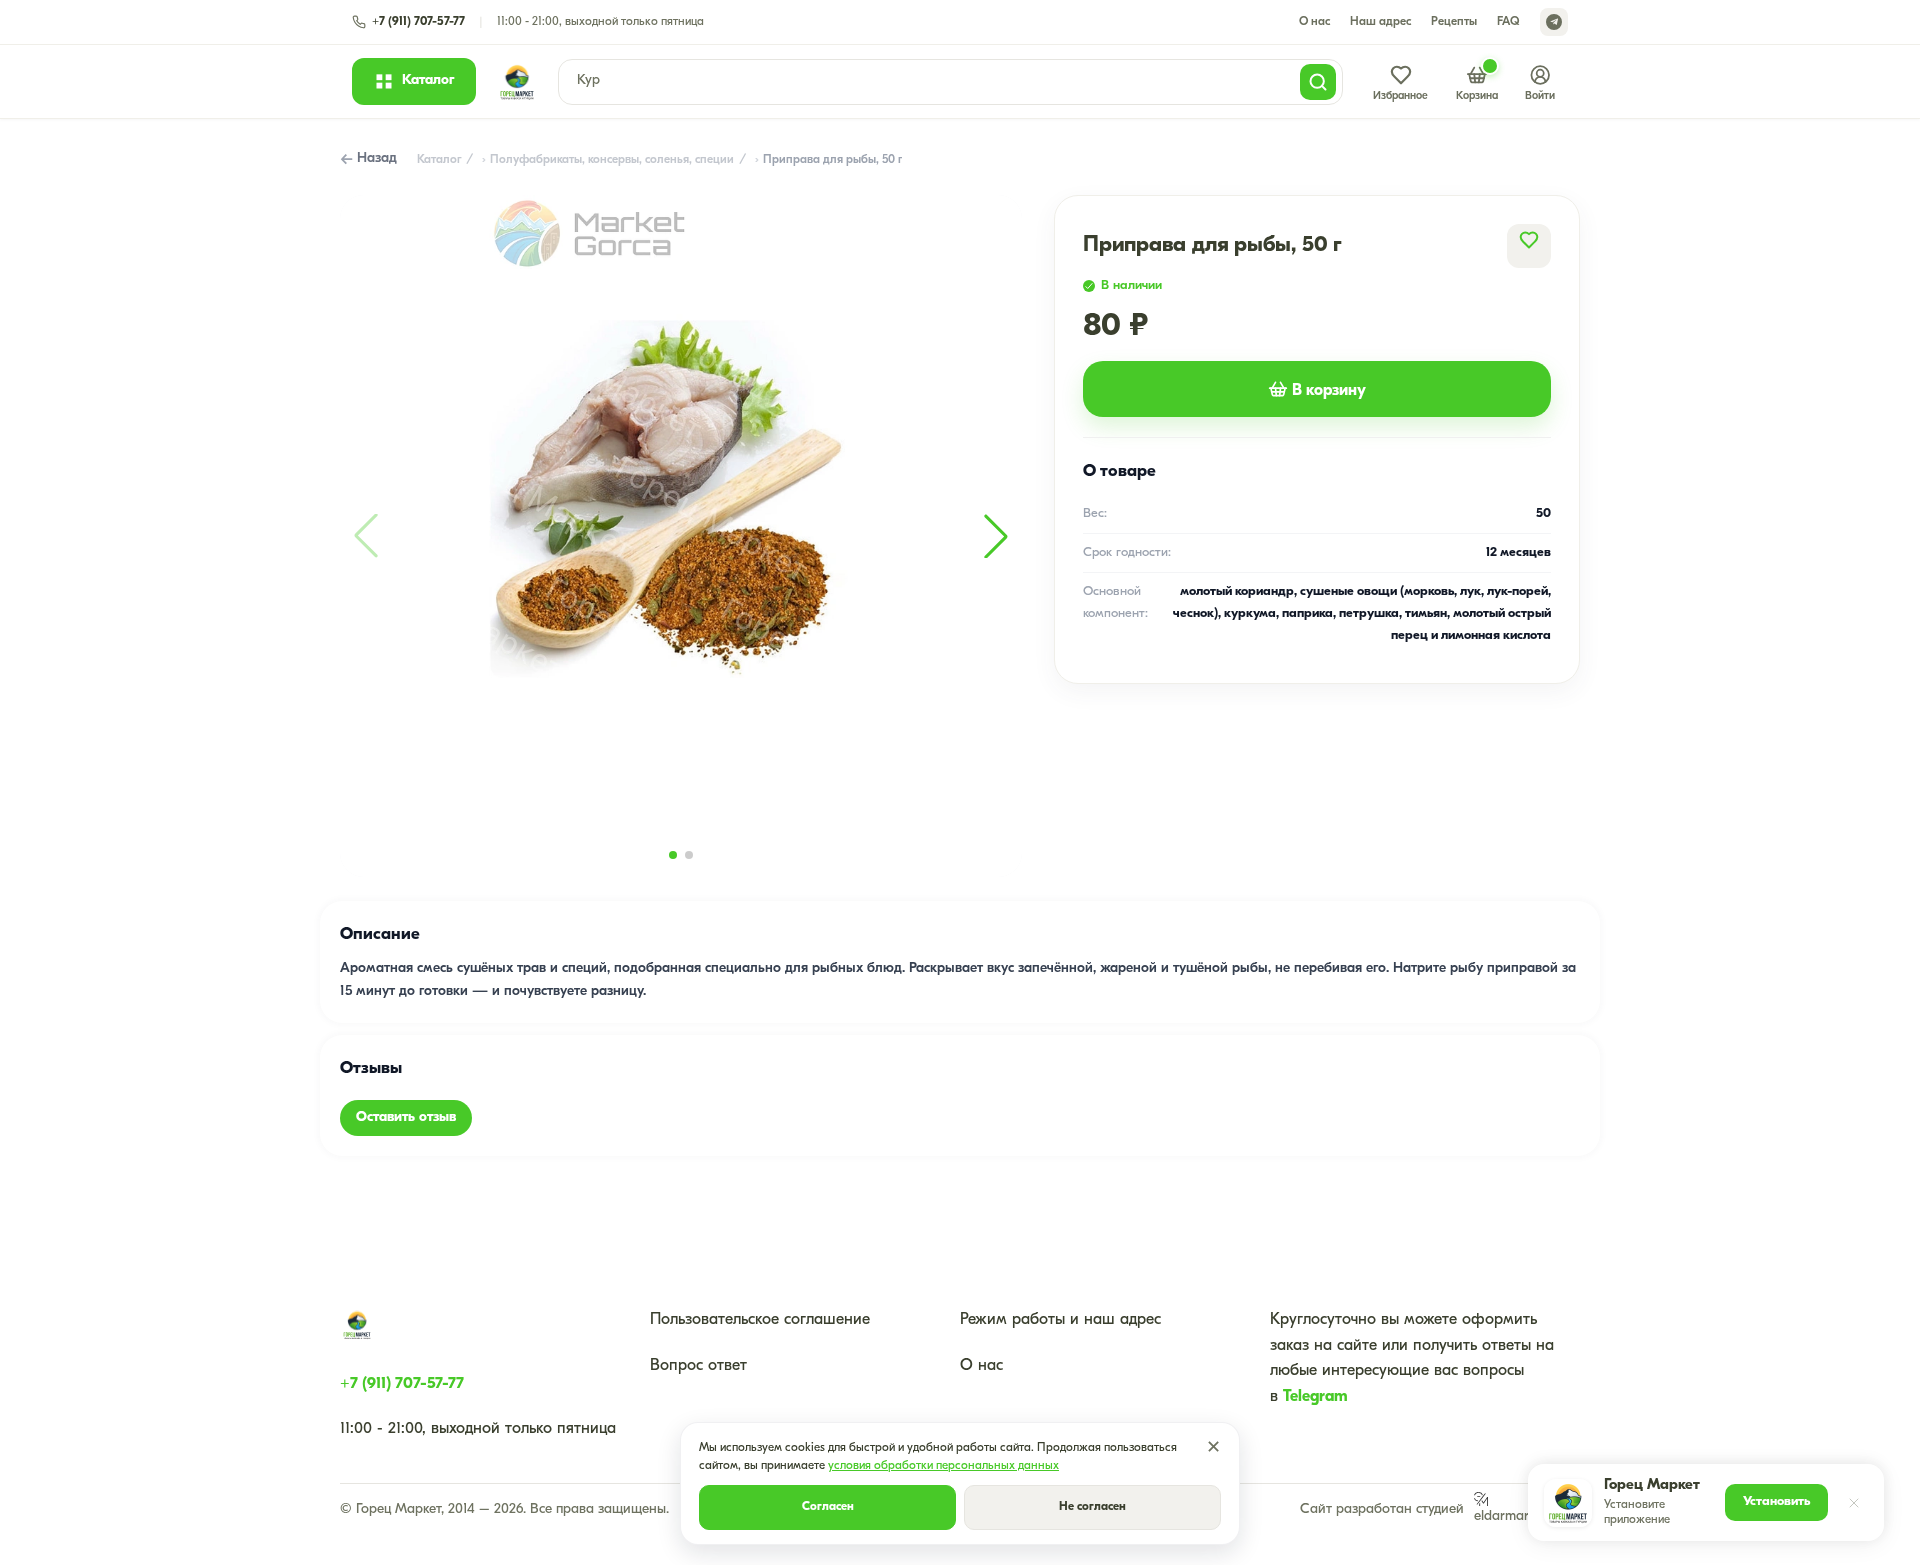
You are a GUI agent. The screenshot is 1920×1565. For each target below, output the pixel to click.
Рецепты (1454, 22)
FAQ (1508, 22)
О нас (1314, 22)
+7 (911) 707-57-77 (402, 1384)
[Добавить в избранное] (1529, 240)
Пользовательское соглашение (760, 1320)
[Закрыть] (1854, 1503)
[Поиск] (1318, 82)
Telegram (1315, 1397)
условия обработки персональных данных (943, 1466)
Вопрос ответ (698, 1366)
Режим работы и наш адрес (1060, 1320)
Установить (1776, 1501)
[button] (996, 536)
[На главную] (517, 82)
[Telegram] (1554, 22)
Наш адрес (1380, 22)
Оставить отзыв (406, 1117)
